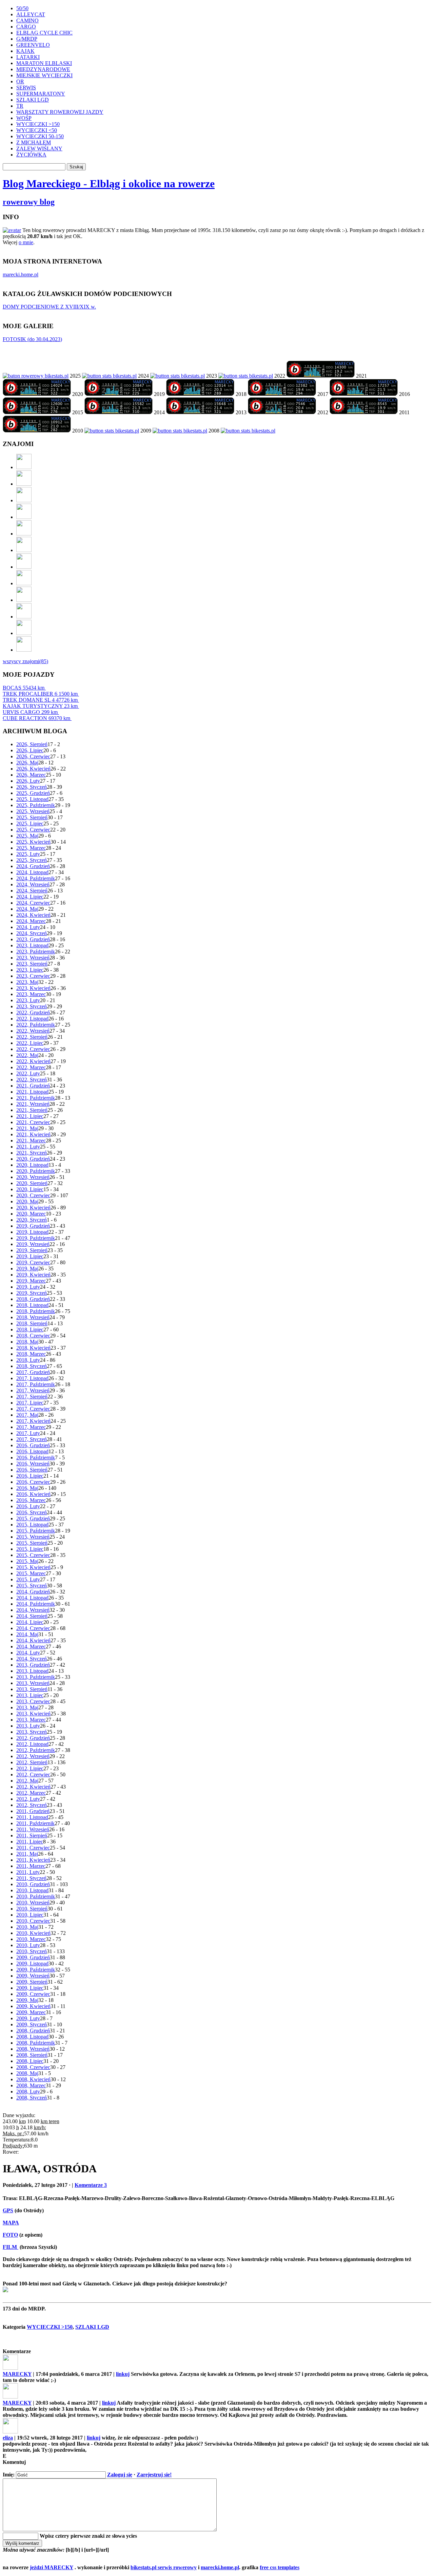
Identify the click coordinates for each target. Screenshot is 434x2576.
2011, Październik (35, 1823)
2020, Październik (36, 1171)
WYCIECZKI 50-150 (40, 136)
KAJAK (25, 51)
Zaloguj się (120, 2475)
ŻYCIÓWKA (31, 155)
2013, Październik (36, 1677)
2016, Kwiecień (33, 1494)
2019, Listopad (32, 1232)
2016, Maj (27, 1488)
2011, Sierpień (32, 1835)
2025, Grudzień (33, 793)
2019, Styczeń (32, 1293)
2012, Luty (28, 1799)
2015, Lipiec (30, 1549)
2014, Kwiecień (33, 1640)
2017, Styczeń (32, 1439)
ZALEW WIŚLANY (39, 149)
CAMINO (27, 20)
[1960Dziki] (24, 534)
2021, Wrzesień (33, 1104)
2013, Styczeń (32, 1732)
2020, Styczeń (32, 1220)
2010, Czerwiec (33, 1921)
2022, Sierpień (32, 1037)
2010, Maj (27, 1927)
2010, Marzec (31, 1939)
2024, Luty (28, 927)
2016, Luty (28, 1506)
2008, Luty (28, 2092)
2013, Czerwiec (33, 1701)
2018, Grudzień (33, 1299)
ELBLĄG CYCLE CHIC (44, 33)
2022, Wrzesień (33, 1031)
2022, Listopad (32, 1019)
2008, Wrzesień (33, 2049)
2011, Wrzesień (33, 1829)
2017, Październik (36, 1384)
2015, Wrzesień (33, 1537)
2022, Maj (27, 1055)
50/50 (22, 8)
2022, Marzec (31, 1067)
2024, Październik (36, 878)
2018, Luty (28, 1360)
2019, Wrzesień (33, 1244)
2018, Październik (36, 1311)
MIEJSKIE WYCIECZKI (44, 75)
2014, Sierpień (32, 1616)
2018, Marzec (31, 1354)
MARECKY (17, 2374)
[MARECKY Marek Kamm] (109, 376)
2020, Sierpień (32, 1183)
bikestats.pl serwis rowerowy (164, 2567)
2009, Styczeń (32, 2024)
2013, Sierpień (32, 1689)
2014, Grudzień (33, 1592)
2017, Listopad (32, 1378)
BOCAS (24, 688)
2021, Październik (36, 1098)
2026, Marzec (31, 775)
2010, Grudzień (33, 1884)
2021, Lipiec (30, 1116)
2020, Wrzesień (33, 1177)
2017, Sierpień (32, 1397)
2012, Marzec (31, 1793)
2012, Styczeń (32, 1805)
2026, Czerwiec (33, 756)
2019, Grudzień (33, 1226)
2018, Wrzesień (33, 1317)
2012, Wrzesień (33, 1756)
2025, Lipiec (30, 824)
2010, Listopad (32, 1890)
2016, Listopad (32, 1451)
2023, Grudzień (33, 939)
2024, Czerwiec (33, 903)
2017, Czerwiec (33, 1409)
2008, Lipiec (30, 2061)
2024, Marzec (31, 921)
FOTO (10, 2235)
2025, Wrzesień (33, 811)
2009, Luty (28, 2018)
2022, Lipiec (30, 1043)
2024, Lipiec (30, 897)
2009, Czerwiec (33, 1994)
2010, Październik (36, 1896)
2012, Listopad (32, 1744)
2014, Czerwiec (33, 1628)
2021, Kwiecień (33, 1134)
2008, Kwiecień (33, 2079)
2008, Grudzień (33, 2031)
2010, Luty (28, 1945)
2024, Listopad (32, 872)
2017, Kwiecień (33, 1421)
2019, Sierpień (32, 1250)
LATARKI (28, 57)
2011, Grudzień (33, 1811)
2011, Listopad (32, 1817)
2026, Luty (28, 781)
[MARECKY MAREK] (180, 431)
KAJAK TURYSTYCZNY (40, 706)
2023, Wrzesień (33, 958)
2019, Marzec (31, 1281)
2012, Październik (36, 1750)
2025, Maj (27, 836)
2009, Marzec (31, 2012)
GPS (8, 2210)
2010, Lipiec (30, 1915)
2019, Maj (27, 1269)
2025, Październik (36, 805)
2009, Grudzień (33, 1957)
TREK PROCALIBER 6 (40, 694)
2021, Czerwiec (33, 1122)
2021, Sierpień (32, 1110)
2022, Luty (28, 1073)
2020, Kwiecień (33, 1208)
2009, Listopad (32, 1963)
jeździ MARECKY (52, 2567)
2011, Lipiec (30, 1842)
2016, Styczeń (32, 1512)
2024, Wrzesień (33, 884)
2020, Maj (27, 1201)
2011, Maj (27, 1854)
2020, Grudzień (33, 1159)
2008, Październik (36, 2043)
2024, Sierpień (32, 891)
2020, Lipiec (30, 1189)
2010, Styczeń (32, 1951)
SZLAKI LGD (33, 100)
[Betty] (24, 484)
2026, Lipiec (30, 750)
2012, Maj (27, 1781)
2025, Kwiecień (33, 842)
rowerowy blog (29, 202)
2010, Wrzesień (33, 1903)
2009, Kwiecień (33, 2006)
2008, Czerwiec (33, 2067)
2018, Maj (27, 1342)
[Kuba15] (24, 550)
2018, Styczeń (32, 1366)
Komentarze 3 (91, 2185)
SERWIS (26, 88)
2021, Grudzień (33, 1086)
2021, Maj (27, 1128)
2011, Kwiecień (33, 1860)
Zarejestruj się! (154, 2475)
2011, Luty (28, 1872)
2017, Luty (28, 1433)
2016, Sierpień (32, 1470)
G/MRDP (27, 39)
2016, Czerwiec (33, 1482)
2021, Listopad (32, 1092)
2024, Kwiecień (33, 915)
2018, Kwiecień (33, 1348)
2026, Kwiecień (33, 769)
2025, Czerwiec (33, 830)
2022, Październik (36, 1025)
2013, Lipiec (30, 1695)
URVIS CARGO (30, 712)
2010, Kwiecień (33, 1933)
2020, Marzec (31, 1214)
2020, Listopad (32, 1165)
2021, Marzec (31, 1141)
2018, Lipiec (30, 1329)
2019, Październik (36, 1238)
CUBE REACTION (36, 718)
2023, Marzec (31, 994)
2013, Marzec (31, 1720)
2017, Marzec (31, 1427)
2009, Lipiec (30, 1988)
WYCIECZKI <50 (37, 130)
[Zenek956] (24, 617)
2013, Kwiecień (33, 1714)
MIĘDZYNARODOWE (43, 69)
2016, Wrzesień (33, 1464)
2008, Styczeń (32, 2098)
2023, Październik (36, 952)
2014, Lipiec (30, 1622)
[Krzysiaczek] (24, 600)
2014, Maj (27, 1634)
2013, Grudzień (33, 1665)
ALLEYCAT (31, 14)
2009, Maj (27, 2000)
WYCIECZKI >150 (38, 124)
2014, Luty (28, 1653)
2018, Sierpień (32, 1323)
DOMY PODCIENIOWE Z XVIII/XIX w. (49, 307)
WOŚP (24, 118)
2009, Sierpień (32, 1982)
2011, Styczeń (31, 1878)
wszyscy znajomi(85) (25, 661)
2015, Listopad (32, 1525)
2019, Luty (28, 1287)
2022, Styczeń (32, 1080)
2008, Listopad (32, 2037)
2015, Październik (36, 1531)
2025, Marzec (31, 848)
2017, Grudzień (33, 1372)
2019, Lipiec (30, 1256)
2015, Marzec (31, 1573)
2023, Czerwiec (33, 976)
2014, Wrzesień (33, 1610)
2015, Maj (27, 1561)
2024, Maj (27, 909)
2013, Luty (28, 1726)
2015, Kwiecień (33, 1567)
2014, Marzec (31, 1646)
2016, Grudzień (33, 1445)
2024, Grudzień (33, 866)
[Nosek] (24, 633)
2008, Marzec (31, 2085)
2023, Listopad (32, 945)
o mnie (26, 242)
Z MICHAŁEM (34, 142)
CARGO (26, 27)
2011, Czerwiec (33, 1848)
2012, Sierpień (32, 1762)
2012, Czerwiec (33, 1775)
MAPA (11, 2223)
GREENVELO (33, 45)
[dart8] (24, 500)
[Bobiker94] (24, 567)
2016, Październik (36, 1458)
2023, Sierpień (32, 964)
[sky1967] (24, 517)
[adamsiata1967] (24, 583)
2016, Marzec (31, 1500)
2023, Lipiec (30, 970)
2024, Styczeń (32, 933)
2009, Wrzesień (33, 1976)
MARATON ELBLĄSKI (44, 63)
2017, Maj (27, 1415)
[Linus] (24, 650)
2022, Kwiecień (33, 1061)
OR (20, 81)
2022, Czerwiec (33, 1049)
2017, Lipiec (30, 1403)
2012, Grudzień (33, 1738)
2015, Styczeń (32, 1586)
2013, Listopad (32, 1671)
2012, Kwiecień (33, 1787)
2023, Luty (28, 1000)
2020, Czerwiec (33, 1195)
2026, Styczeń (32, 787)
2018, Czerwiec (33, 1336)
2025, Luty (28, 854)
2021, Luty (28, 1147)
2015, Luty (28, 1579)
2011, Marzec (31, 1866)
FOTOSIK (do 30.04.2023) (32, 339)
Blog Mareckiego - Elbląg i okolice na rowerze (109, 184)
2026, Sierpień (32, 744)
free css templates (280, 2567)
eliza (8, 2438)
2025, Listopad (32, 799)
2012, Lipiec (30, 1768)
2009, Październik (36, 1970)
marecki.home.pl (21, 275)
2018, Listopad (32, 1305)
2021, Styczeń (32, 1153)
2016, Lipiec (30, 1476)
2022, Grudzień (33, 1012)
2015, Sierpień (32, 1543)
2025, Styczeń (32, 860)
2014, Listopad (32, 1598)
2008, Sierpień (32, 2055)
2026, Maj (27, 763)
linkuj (123, 2374)
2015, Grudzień (33, 1518)
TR (20, 106)
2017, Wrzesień (33, 1390)
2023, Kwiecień (33, 988)
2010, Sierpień (32, 1909)
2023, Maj (27, 982)
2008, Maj (27, 2073)
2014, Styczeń (32, 1659)
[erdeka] (24, 467)
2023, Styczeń (32, 1006)
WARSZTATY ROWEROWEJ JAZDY (60, 112)
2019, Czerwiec (33, 1262)
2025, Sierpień (32, 817)
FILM (11, 2247)
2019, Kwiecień (33, 1275)
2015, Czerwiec (33, 1555)
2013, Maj (27, 1707)
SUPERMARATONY (41, 94)
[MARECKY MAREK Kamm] (112, 431)
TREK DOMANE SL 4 (40, 700)
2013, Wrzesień (33, 1683)
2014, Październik (36, 1604)
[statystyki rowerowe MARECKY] (36, 376)
